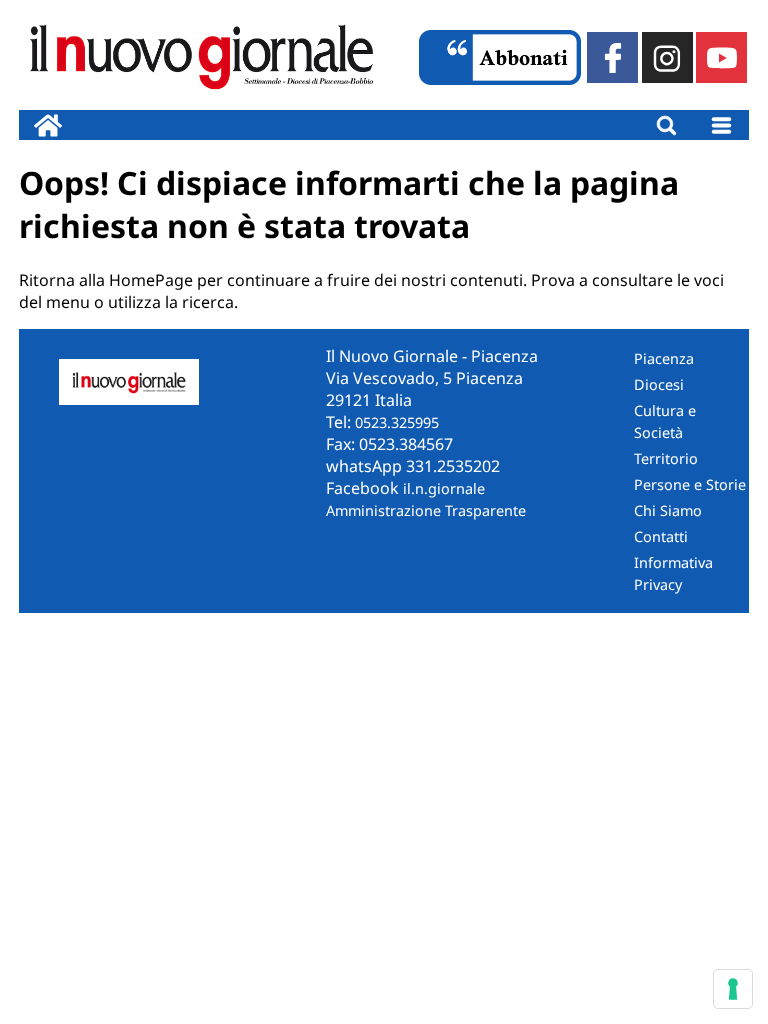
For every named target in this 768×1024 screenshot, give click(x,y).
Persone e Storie (690, 484)
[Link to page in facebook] (612, 57)
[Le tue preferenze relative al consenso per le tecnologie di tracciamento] (733, 989)
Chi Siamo (668, 510)
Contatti (661, 536)
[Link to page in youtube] (721, 57)
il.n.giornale (444, 488)
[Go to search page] (666, 125)
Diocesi (659, 384)
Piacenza (664, 358)
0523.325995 (397, 422)
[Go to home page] (48, 125)
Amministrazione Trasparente (426, 510)
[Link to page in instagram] (667, 57)
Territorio (666, 458)
